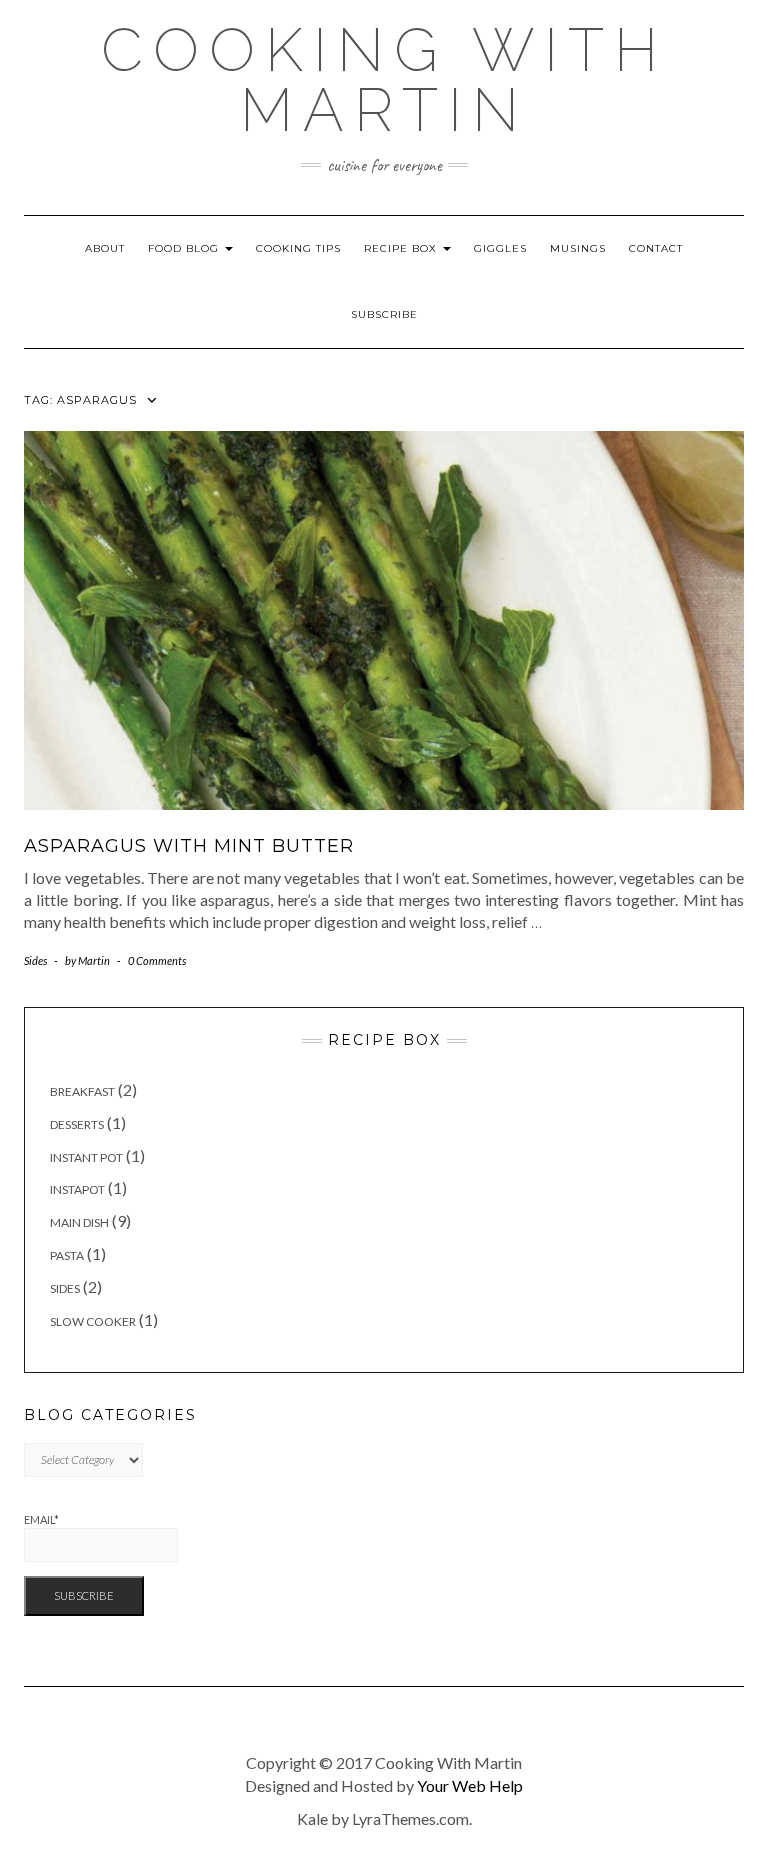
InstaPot (77, 1189)
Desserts (77, 1124)
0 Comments (157, 960)
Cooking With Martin (384, 80)
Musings (578, 248)
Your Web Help (470, 1785)
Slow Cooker (93, 1321)
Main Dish (79, 1222)
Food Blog (185, 248)
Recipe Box (402, 248)
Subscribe (384, 314)
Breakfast (82, 1091)
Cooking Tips (298, 248)
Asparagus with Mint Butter (189, 846)
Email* (41, 1519)
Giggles (500, 248)
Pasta (67, 1255)
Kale (312, 1818)
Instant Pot (86, 1157)
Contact (656, 248)
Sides (35, 960)
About (105, 248)
